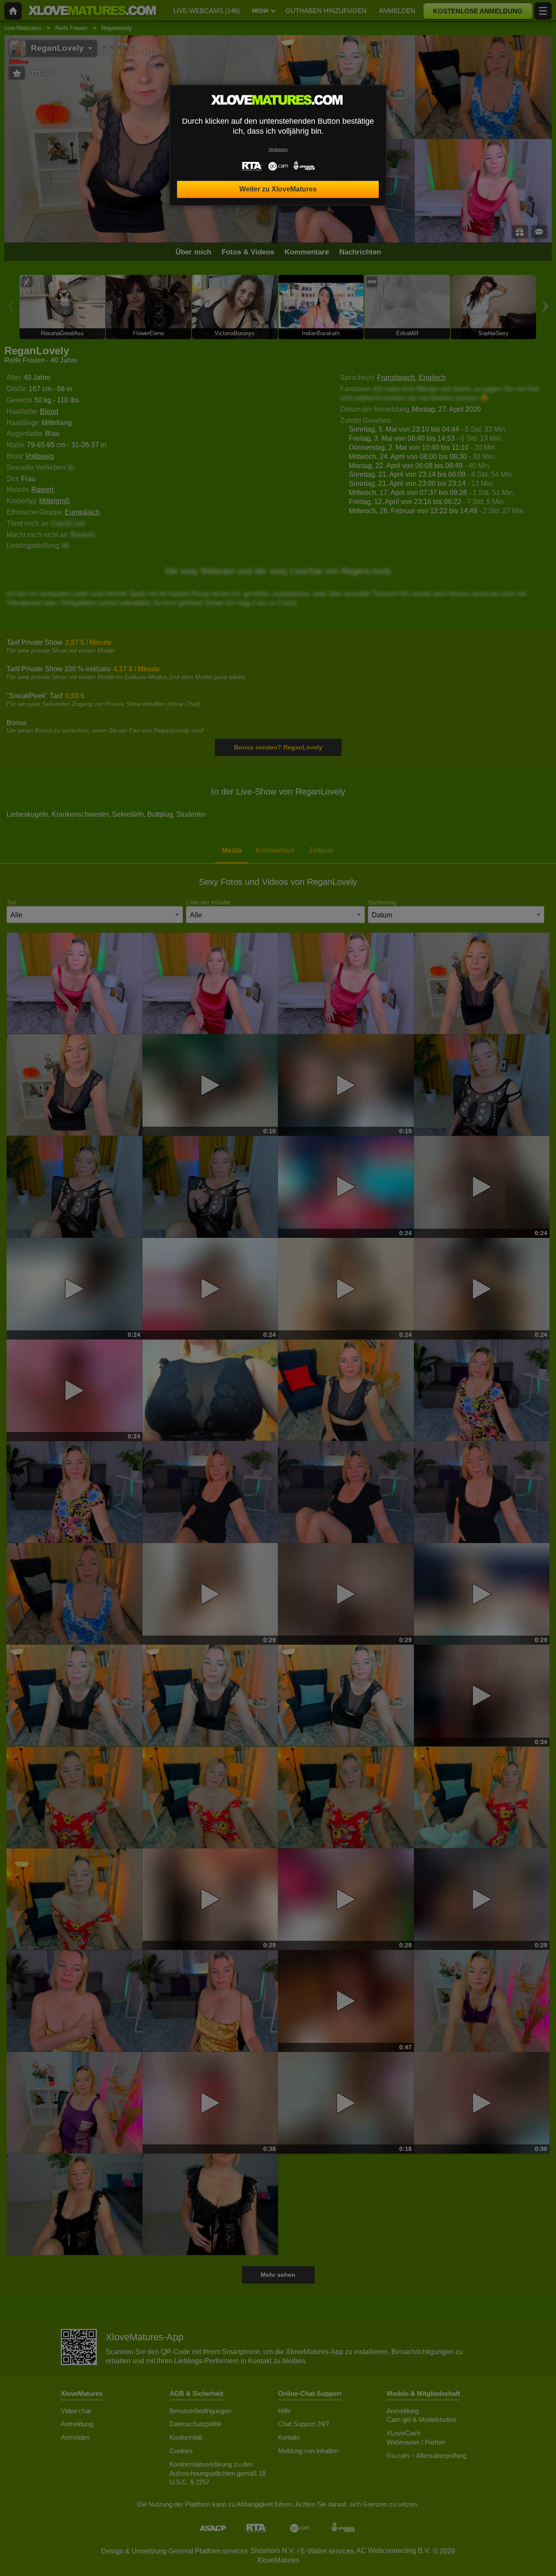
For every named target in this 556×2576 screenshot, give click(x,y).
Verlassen (278, 149)
